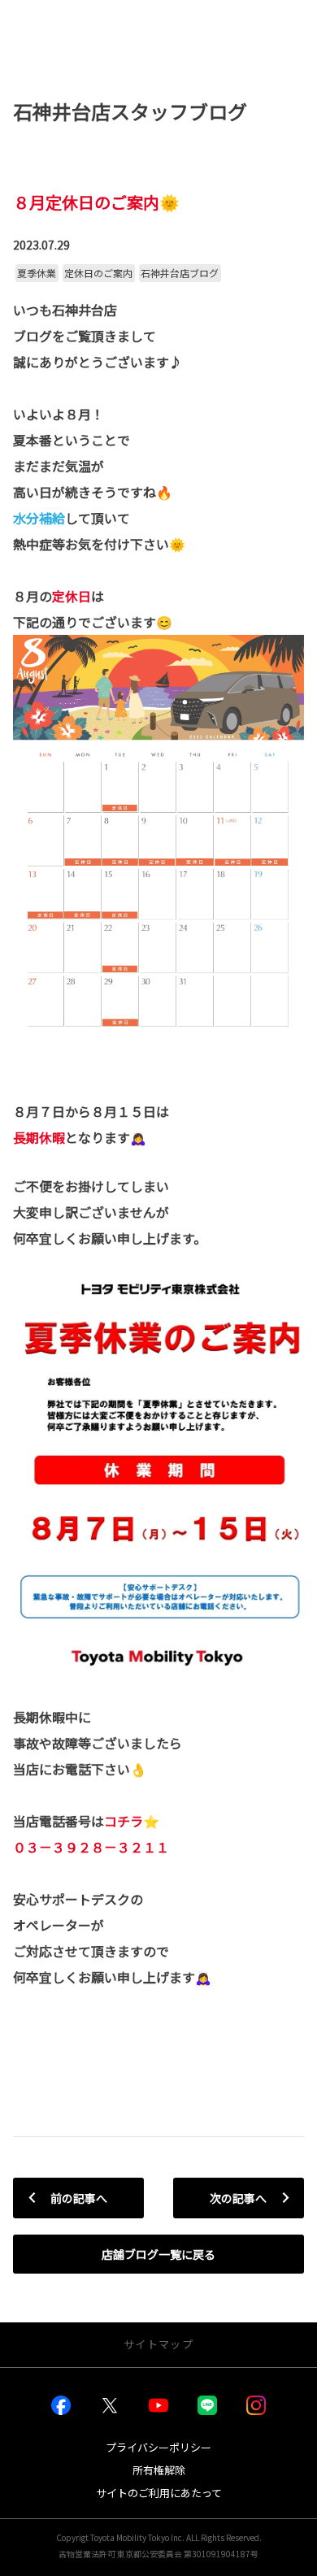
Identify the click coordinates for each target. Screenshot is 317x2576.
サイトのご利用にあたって (159, 2493)
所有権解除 (159, 2470)
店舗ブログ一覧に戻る (158, 2254)
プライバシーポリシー (158, 2447)
